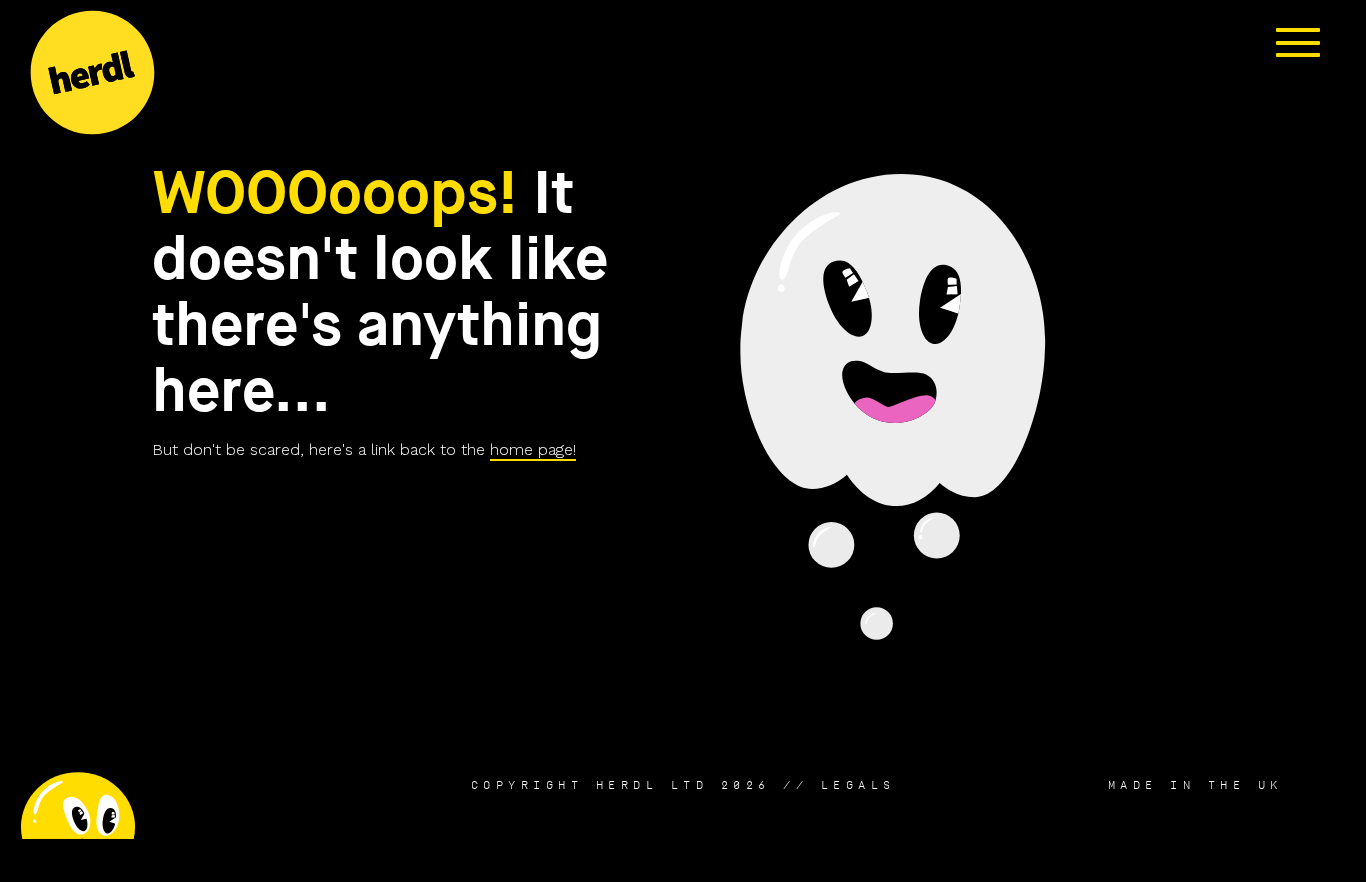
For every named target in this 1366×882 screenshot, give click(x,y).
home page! (533, 449)
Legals (858, 785)
